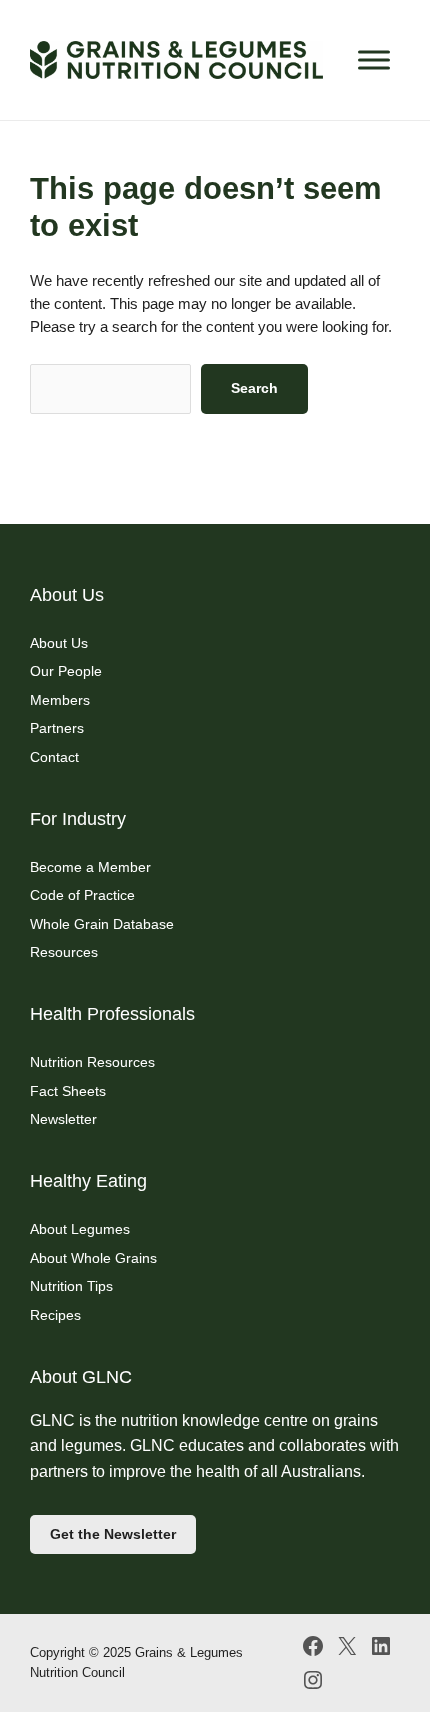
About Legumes (80, 1229)
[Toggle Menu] (374, 59)
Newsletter (63, 1119)
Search (254, 388)
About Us (59, 643)
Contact (54, 757)
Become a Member (90, 867)
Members (60, 700)
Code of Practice (82, 895)
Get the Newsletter (113, 1534)
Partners (57, 728)
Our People (66, 671)
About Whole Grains (93, 1258)
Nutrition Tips (71, 1286)
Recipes (55, 1315)
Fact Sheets (68, 1091)
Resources (64, 952)
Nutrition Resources (92, 1062)
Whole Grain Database (102, 924)
